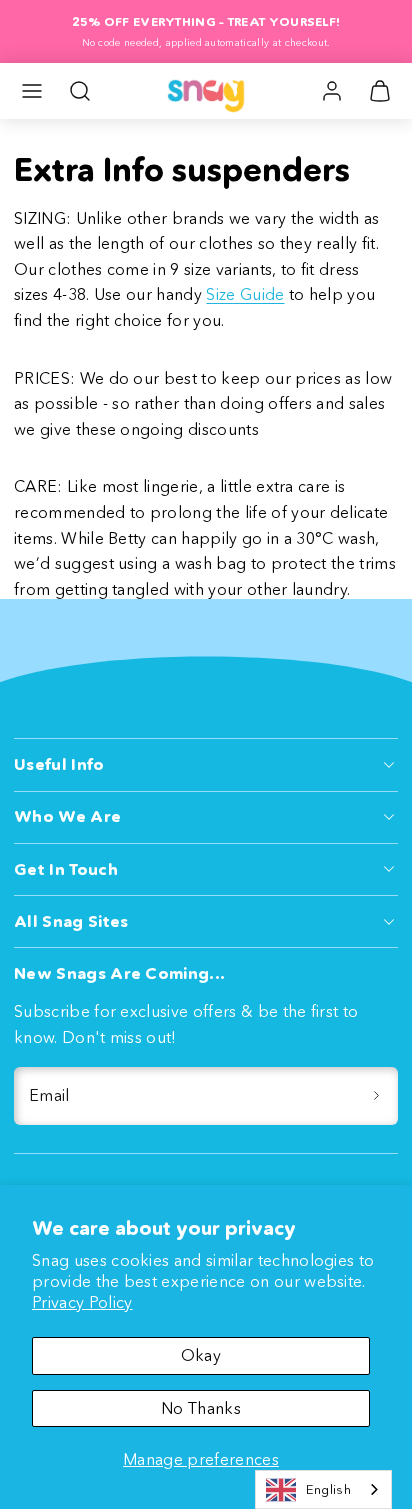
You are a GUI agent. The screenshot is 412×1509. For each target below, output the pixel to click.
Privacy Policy (82, 1302)
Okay (201, 1355)
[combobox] (323, 1489)
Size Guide (245, 294)
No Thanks (201, 1408)
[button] (32, 91)
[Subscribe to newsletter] (376, 1096)
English (328, 1489)
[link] (332, 91)
